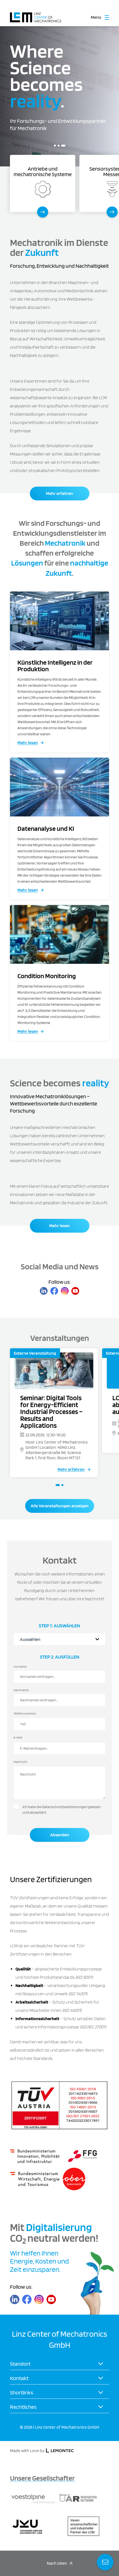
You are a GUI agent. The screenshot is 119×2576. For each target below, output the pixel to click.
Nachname (21, 1690)
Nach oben (57, 2563)
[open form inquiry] (105, 2562)
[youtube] (75, 1291)
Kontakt (19, 2378)
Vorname (20, 1666)
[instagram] (65, 1291)
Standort (20, 2364)
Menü (96, 17)
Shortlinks (22, 2392)
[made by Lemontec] (60, 2451)
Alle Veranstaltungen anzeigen (60, 1506)
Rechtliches (23, 2407)
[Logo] (36, 14)
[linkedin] (44, 1291)
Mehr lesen (28, 743)
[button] (55, 146)
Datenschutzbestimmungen (65, 1807)
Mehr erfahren (59, 493)
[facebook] (54, 1291)
